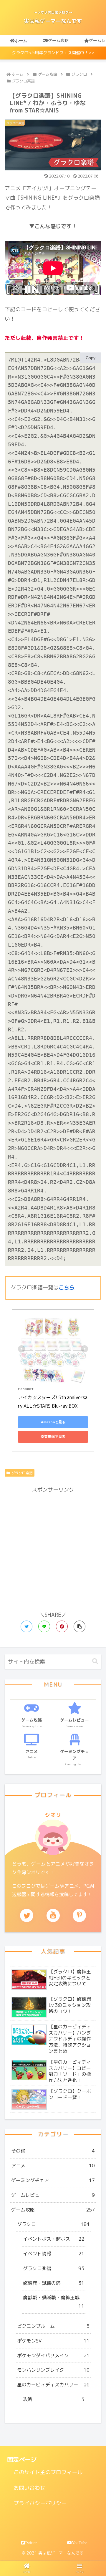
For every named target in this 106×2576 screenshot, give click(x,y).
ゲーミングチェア (53, 2180)
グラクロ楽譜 (22, 1473)
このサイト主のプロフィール (48, 2472)
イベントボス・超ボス (54, 2239)
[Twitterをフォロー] (27, 1915)
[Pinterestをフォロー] (79, 1915)
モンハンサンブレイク (53, 2370)
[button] (79, 1626)
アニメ (53, 2166)
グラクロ (53, 2224)
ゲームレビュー (53, 2195)
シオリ (53, 1815)
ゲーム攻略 (53, 2210)
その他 (53, 2151)
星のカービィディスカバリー (53, 2385)
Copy (91, 358)
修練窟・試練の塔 (54, 2283)
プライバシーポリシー (40, 2503)
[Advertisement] (53, 1548)
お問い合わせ (29, 2488)
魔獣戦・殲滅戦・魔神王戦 (54, 2302)
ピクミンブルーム (53, 2326)
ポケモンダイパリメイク (53, 2355)
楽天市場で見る (53, 1437)
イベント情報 (54, 2254)
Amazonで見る (53, 1422)
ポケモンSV (53, 2341)
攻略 (54, 2399)
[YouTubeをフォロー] (53, 1915)
